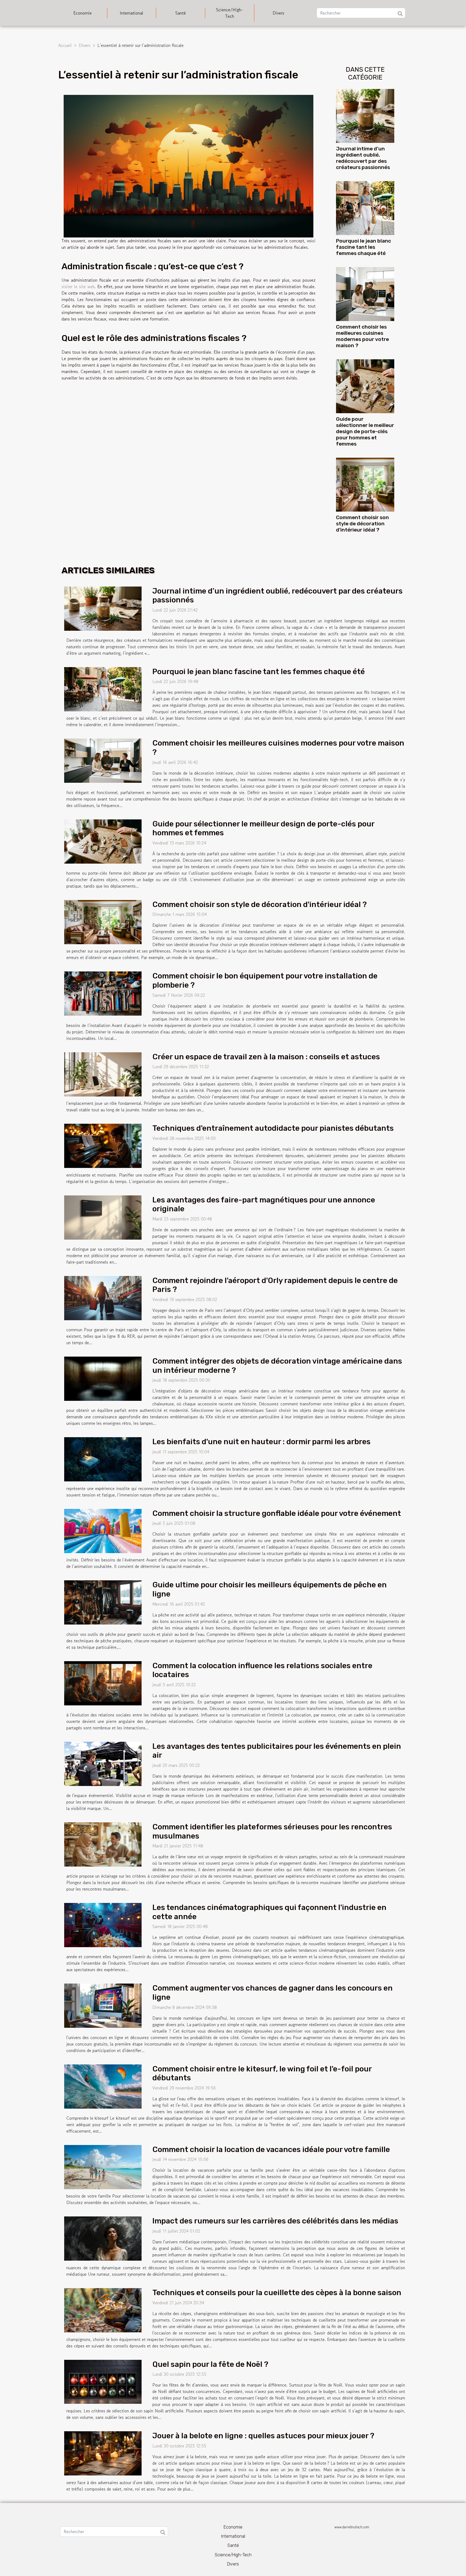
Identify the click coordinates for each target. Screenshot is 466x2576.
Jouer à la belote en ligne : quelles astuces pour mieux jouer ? (263, 2436)
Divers (278, 13)
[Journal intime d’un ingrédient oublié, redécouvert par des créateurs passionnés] (365, 115)
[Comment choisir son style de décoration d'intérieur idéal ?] (365, 484)
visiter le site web (78, 287)
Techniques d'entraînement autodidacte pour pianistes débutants (273, 1128)
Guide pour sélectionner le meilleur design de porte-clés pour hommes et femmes (365, 431)
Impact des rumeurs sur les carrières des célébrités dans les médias (275, 2221)
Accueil (65, 45)
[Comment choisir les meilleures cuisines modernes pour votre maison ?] (365, 293)
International (131, 13)
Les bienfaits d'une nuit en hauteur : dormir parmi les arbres (261, 1442)
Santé (181, 13)
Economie (83, 13)
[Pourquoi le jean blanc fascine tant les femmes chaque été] (365, 207)
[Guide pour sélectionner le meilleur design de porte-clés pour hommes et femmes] (365, 385)
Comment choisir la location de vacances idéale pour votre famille (271, 2149)
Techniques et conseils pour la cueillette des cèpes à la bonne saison (277, 2293)
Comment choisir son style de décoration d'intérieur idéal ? (362, 524)
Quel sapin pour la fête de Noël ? (210, 2364)
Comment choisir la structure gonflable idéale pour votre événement (277, 1513)
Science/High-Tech (229, 13)
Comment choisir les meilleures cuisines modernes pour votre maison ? (362, 336)
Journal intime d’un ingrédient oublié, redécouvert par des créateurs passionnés (363, 158)
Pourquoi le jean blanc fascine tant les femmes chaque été (364, 247)
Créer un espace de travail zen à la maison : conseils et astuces (266, 1057)
